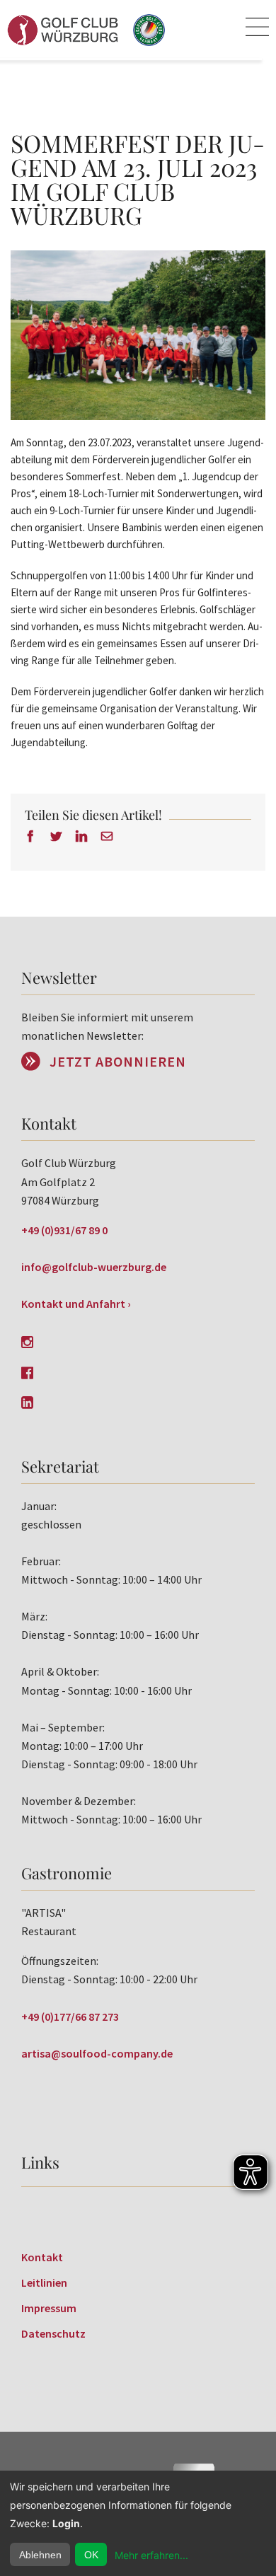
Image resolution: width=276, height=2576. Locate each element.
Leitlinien (44, 2282)
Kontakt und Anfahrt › (76, 1304)
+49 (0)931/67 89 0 (64, 1230)
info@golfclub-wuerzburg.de (94, 1267)
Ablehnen (40, 2555)
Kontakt (42, 2257)
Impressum (49, 2308)
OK (91, 2555)
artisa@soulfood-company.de (97, 2053)
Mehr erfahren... (151, 2555)
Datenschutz (53, 2333)
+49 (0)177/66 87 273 (70, 2017)
